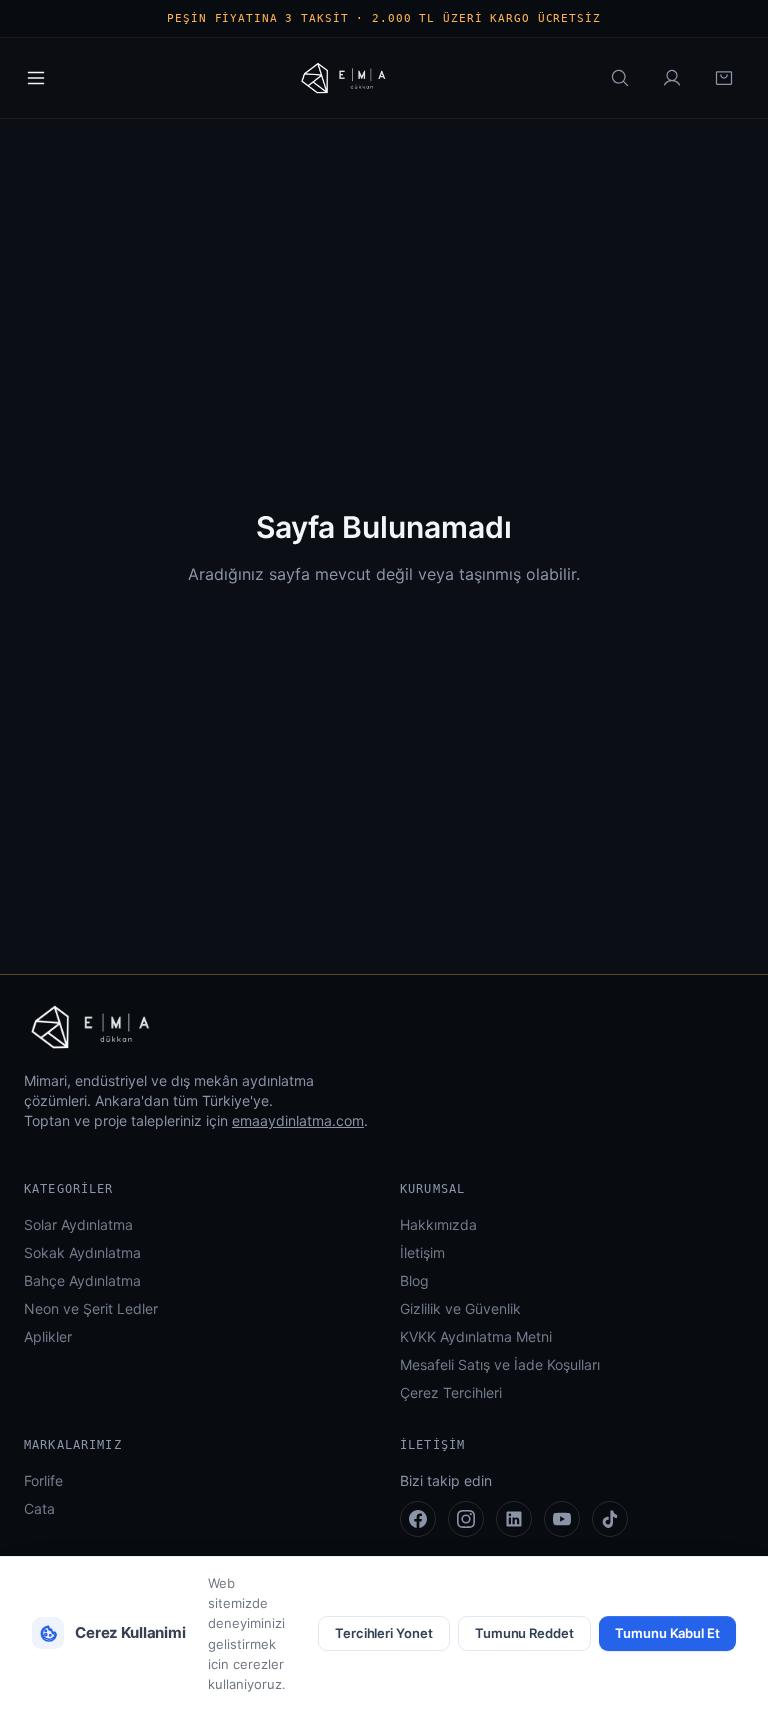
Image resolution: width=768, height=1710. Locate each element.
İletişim (422, 1252)
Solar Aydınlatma (78, 1224)
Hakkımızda (438, 1224)
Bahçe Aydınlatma (82, 1280)
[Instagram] (466, 1519)
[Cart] (724, 78)
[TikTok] (610, 1519)
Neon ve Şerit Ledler (91, 1308)
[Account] (672, 78)
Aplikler (48, 1336)
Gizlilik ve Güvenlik (460, 1308)
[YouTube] (562, 1519)
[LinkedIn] (514, 1519)
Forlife (43, 1480)
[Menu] (36, 78)
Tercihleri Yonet (384, 1633)
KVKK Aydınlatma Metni (476, 1336)
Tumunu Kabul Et (667, 1633)
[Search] (620, 78)
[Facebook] (418, 1519)
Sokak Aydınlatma (82, 1252)
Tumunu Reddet (524, 1633)
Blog (414, 1280)
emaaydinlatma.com (298, 1120)
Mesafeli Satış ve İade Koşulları (500, 1364)
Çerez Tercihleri (451, 1392)
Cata (39, 1508)
